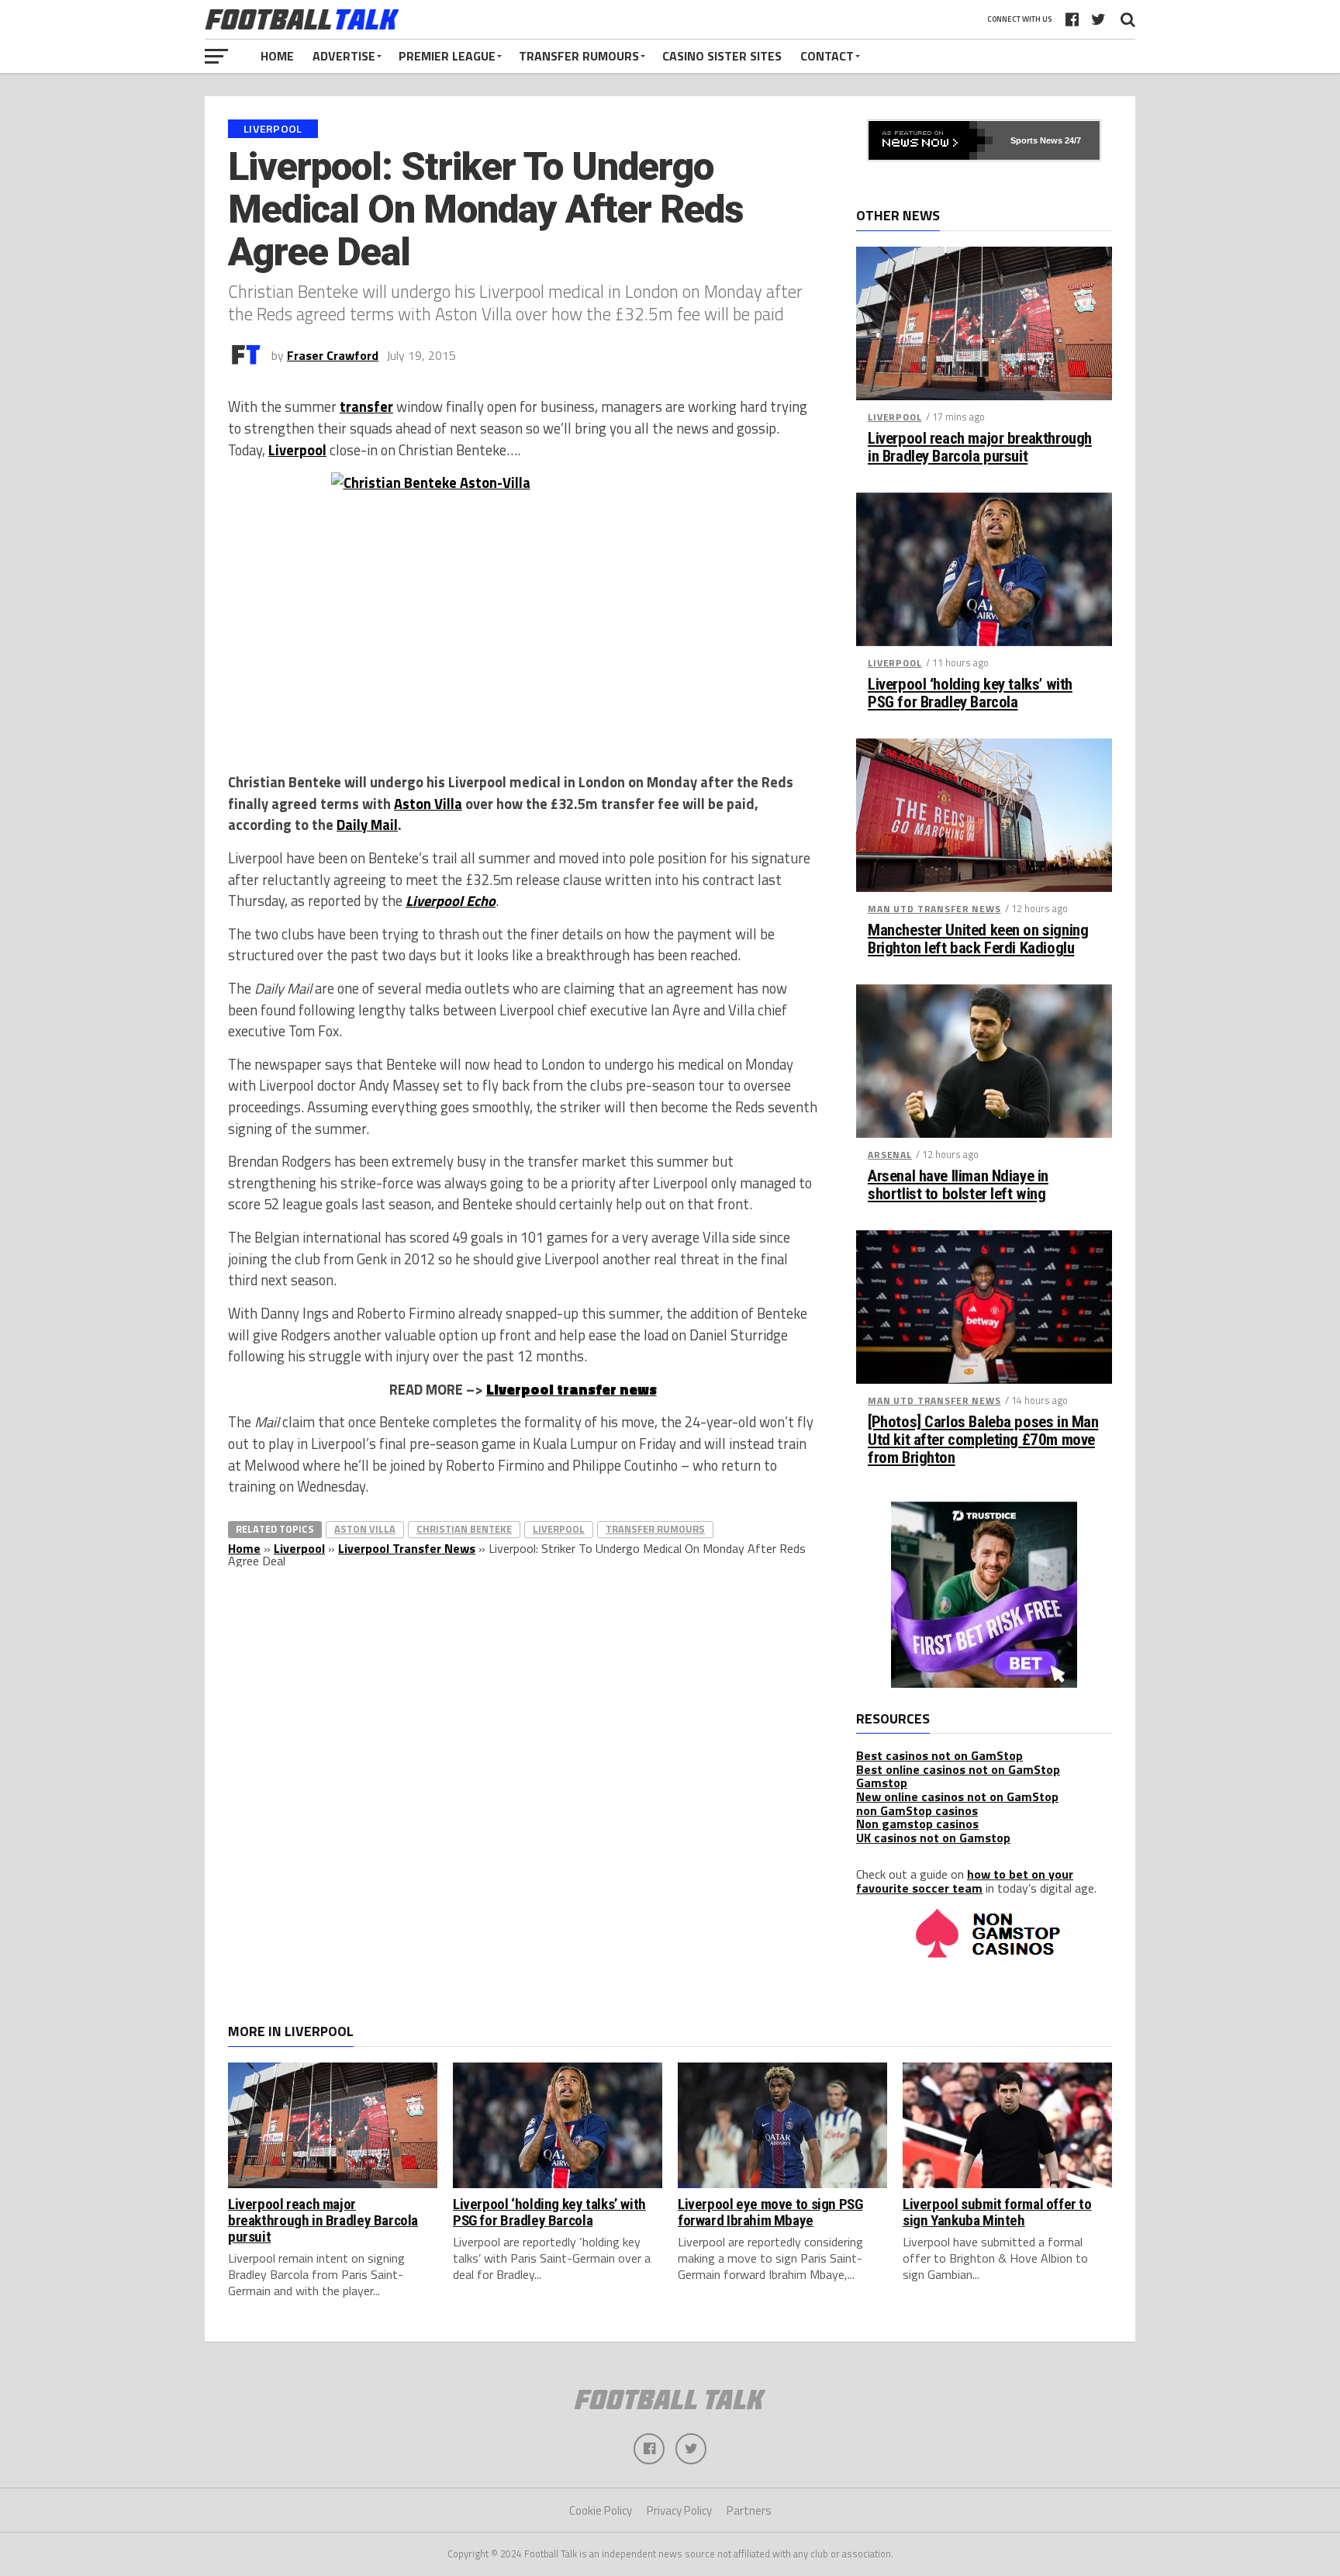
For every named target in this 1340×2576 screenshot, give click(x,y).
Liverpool (297, 450)
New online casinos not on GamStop (957, 1796)
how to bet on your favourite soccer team (965, 1881)
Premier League (447, 56)
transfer (366, 406)
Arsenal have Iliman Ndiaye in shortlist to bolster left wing (958, 1185)
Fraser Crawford (333, 355)
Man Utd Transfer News (934, 909)
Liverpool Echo (451, 901)
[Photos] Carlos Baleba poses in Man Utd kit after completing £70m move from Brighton (983, 1440)
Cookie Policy (601, 2510)
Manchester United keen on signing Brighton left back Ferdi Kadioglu (978, 939)
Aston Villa (428, 804)
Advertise (344, 56)
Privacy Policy (679, 2510)
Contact (827, 56)
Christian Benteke (464, 1529)
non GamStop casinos (917, 1810)
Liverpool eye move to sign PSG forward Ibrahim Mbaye (770, 2212)
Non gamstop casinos (917, 1824)
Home (277, 56)
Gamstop (882, 1782)
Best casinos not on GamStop (939, 1755)
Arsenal (890, 1155)
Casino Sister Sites (722, 56)
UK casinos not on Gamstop (933, 1838)
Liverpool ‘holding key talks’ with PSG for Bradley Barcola (970, 693)
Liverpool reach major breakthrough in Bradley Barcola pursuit (980, 448)
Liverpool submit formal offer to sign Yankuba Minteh (997, 2212)
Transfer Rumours (579, 56)
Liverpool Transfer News (407, 1548)
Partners (749, 2510)
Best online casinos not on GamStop (958, 1769)
